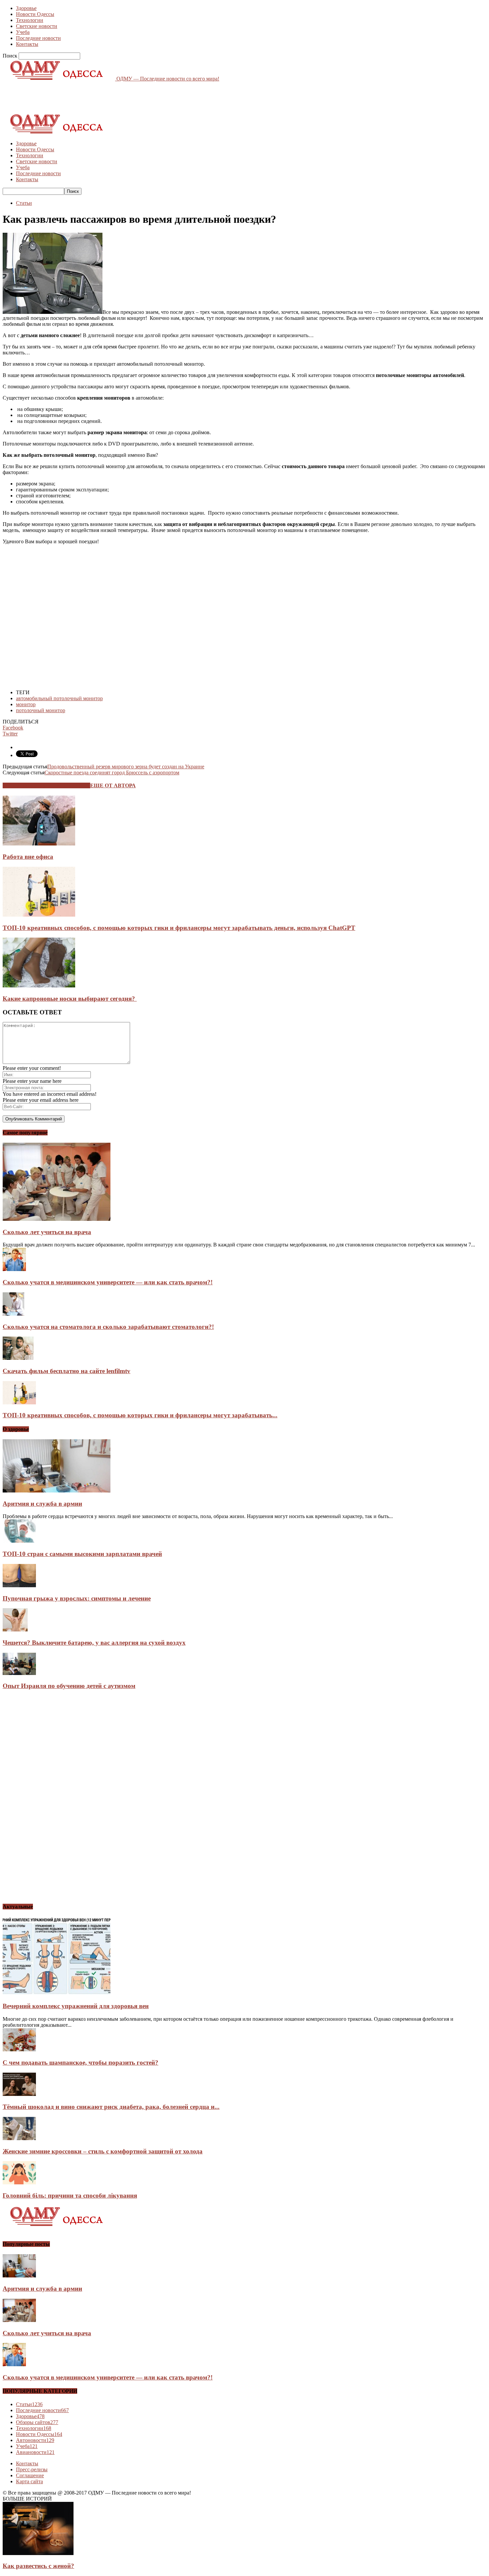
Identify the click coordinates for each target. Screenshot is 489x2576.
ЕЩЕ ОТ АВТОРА (113, 785)
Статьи (24, 203)
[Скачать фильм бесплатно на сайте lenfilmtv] (18, 1358)
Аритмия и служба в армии (42, 1504)
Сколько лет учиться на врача (47, 1232)
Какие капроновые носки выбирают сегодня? (70, 999)
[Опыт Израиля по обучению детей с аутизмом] (19, 1673)
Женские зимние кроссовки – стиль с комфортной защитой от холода (103, 2151)
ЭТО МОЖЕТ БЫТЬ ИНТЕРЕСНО (46, 785)
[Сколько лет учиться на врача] (57, 1219)
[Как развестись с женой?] (38, 2553)
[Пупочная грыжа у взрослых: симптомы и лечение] (19, 1585)
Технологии (30, 20)
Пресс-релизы (32, 2469)
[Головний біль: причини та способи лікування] (19, 2183)
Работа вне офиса (28, 857)
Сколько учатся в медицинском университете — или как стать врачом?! (108, 1282)
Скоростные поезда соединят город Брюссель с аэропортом (112, 773)
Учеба (23, 32)
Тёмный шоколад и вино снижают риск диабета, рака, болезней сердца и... (111, 2107)
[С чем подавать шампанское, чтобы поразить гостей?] (19, 2050)
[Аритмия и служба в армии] (57, 1491)
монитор (26, 704)
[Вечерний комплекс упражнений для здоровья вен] (57, 1993)
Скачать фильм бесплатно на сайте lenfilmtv (67, 1371)
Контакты (27, 44)
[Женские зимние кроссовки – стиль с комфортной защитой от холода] (19, 2138)
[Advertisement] (124, 97)
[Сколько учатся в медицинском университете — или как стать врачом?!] (14, 1269)
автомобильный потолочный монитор (59, 698)
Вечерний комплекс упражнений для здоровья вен (76, 2006)
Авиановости (35, 2452)
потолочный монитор (41, 710)
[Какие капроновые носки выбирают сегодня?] (39, 986)
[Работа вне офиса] (39, 844)
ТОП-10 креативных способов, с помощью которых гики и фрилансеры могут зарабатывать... (140, 1415)
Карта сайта (29, 2481)
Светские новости (37, 26)
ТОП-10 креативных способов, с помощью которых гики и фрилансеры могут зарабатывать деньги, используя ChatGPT (179, 928)
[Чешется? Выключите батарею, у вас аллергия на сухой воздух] (15, 1630)
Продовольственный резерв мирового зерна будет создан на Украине (126, 767)
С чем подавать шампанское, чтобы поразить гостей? (81, 2062)
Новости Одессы (35, 14)
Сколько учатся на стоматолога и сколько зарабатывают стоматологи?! (108, 1327)
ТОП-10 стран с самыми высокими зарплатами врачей (82, 1554)
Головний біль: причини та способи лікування (70, 2195)
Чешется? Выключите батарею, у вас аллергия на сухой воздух (94, 1643)
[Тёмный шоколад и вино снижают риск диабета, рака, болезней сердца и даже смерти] (19, 2094)
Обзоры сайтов (37, 2422)
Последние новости (38, 38)
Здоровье (26, 8)
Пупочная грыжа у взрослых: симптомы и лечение (77, 1598)
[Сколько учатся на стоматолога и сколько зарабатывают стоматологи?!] (13, 1314)
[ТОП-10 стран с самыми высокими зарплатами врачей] (19, 1541)
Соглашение (30, 2475)
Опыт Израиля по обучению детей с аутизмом (69, 1686)
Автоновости (35, 2440)
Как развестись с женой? (38, 2566)
